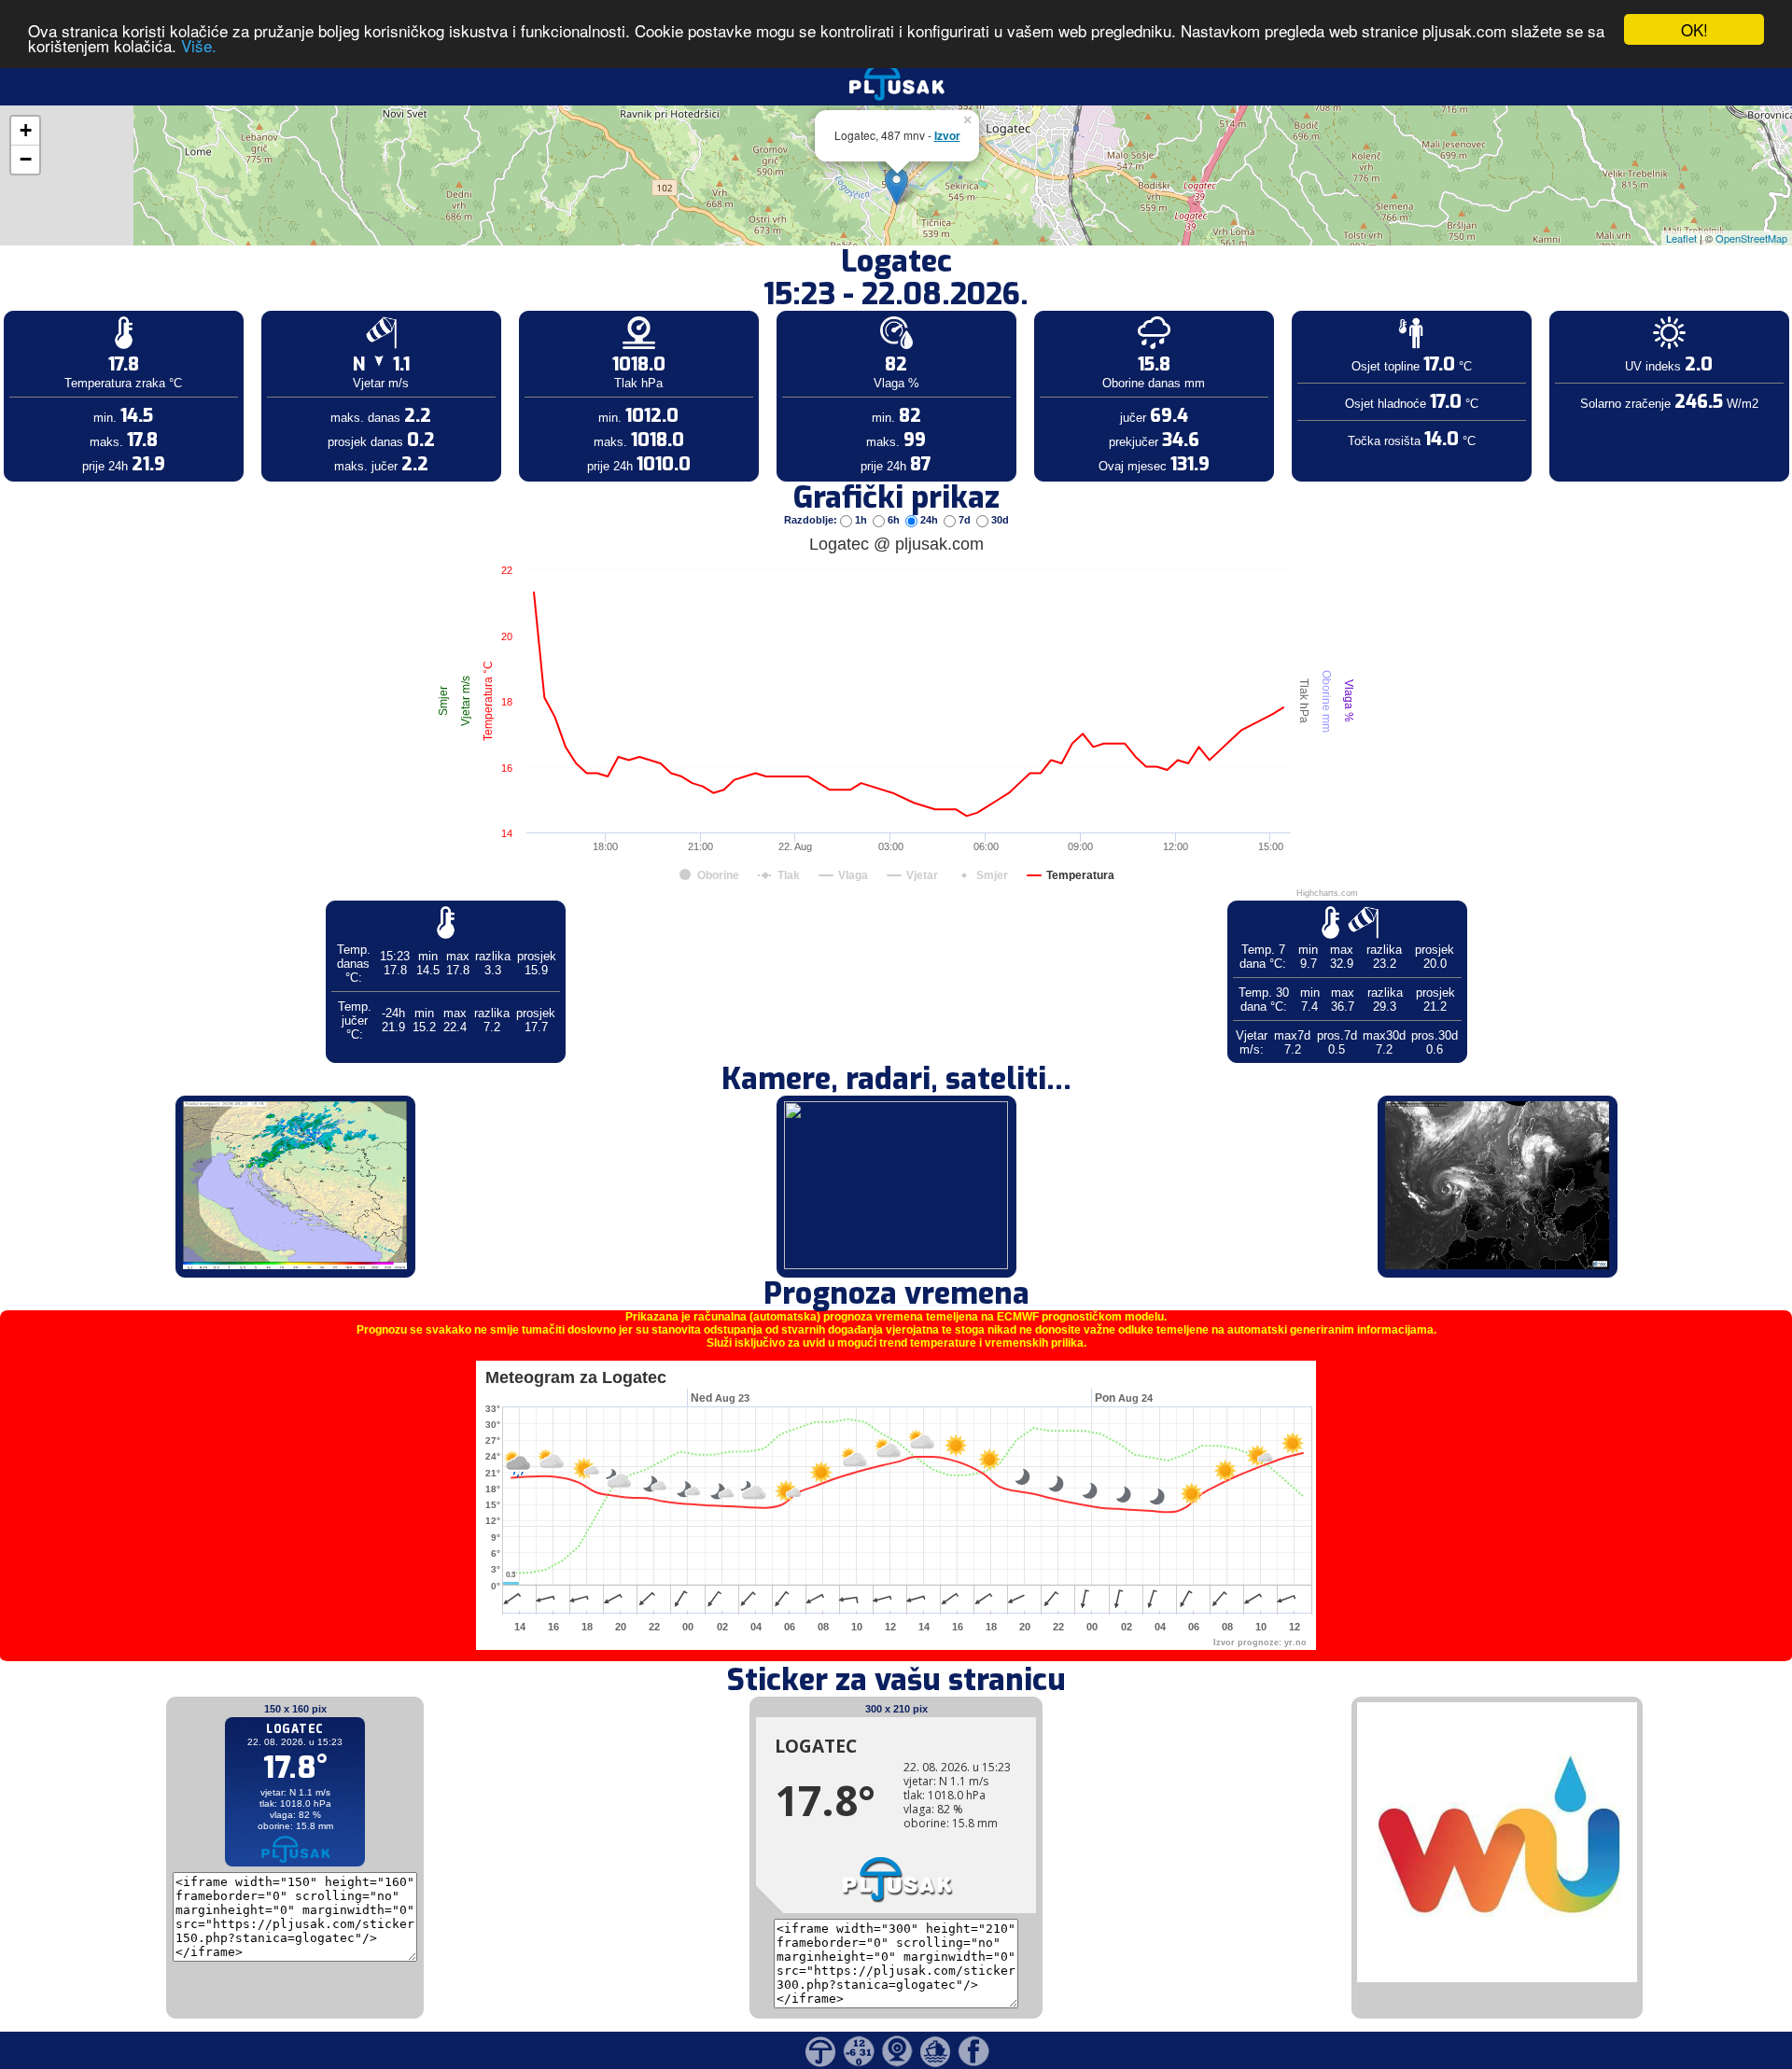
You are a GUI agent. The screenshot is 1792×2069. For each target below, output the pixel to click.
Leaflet (1681, 238)
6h (894, 520)
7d (965, 520)
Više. (199, 46)
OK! (1694, 29)
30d (999, 520)
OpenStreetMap (1751, 238)
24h (929, 520)
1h (861, 520)
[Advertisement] (143, 306)
